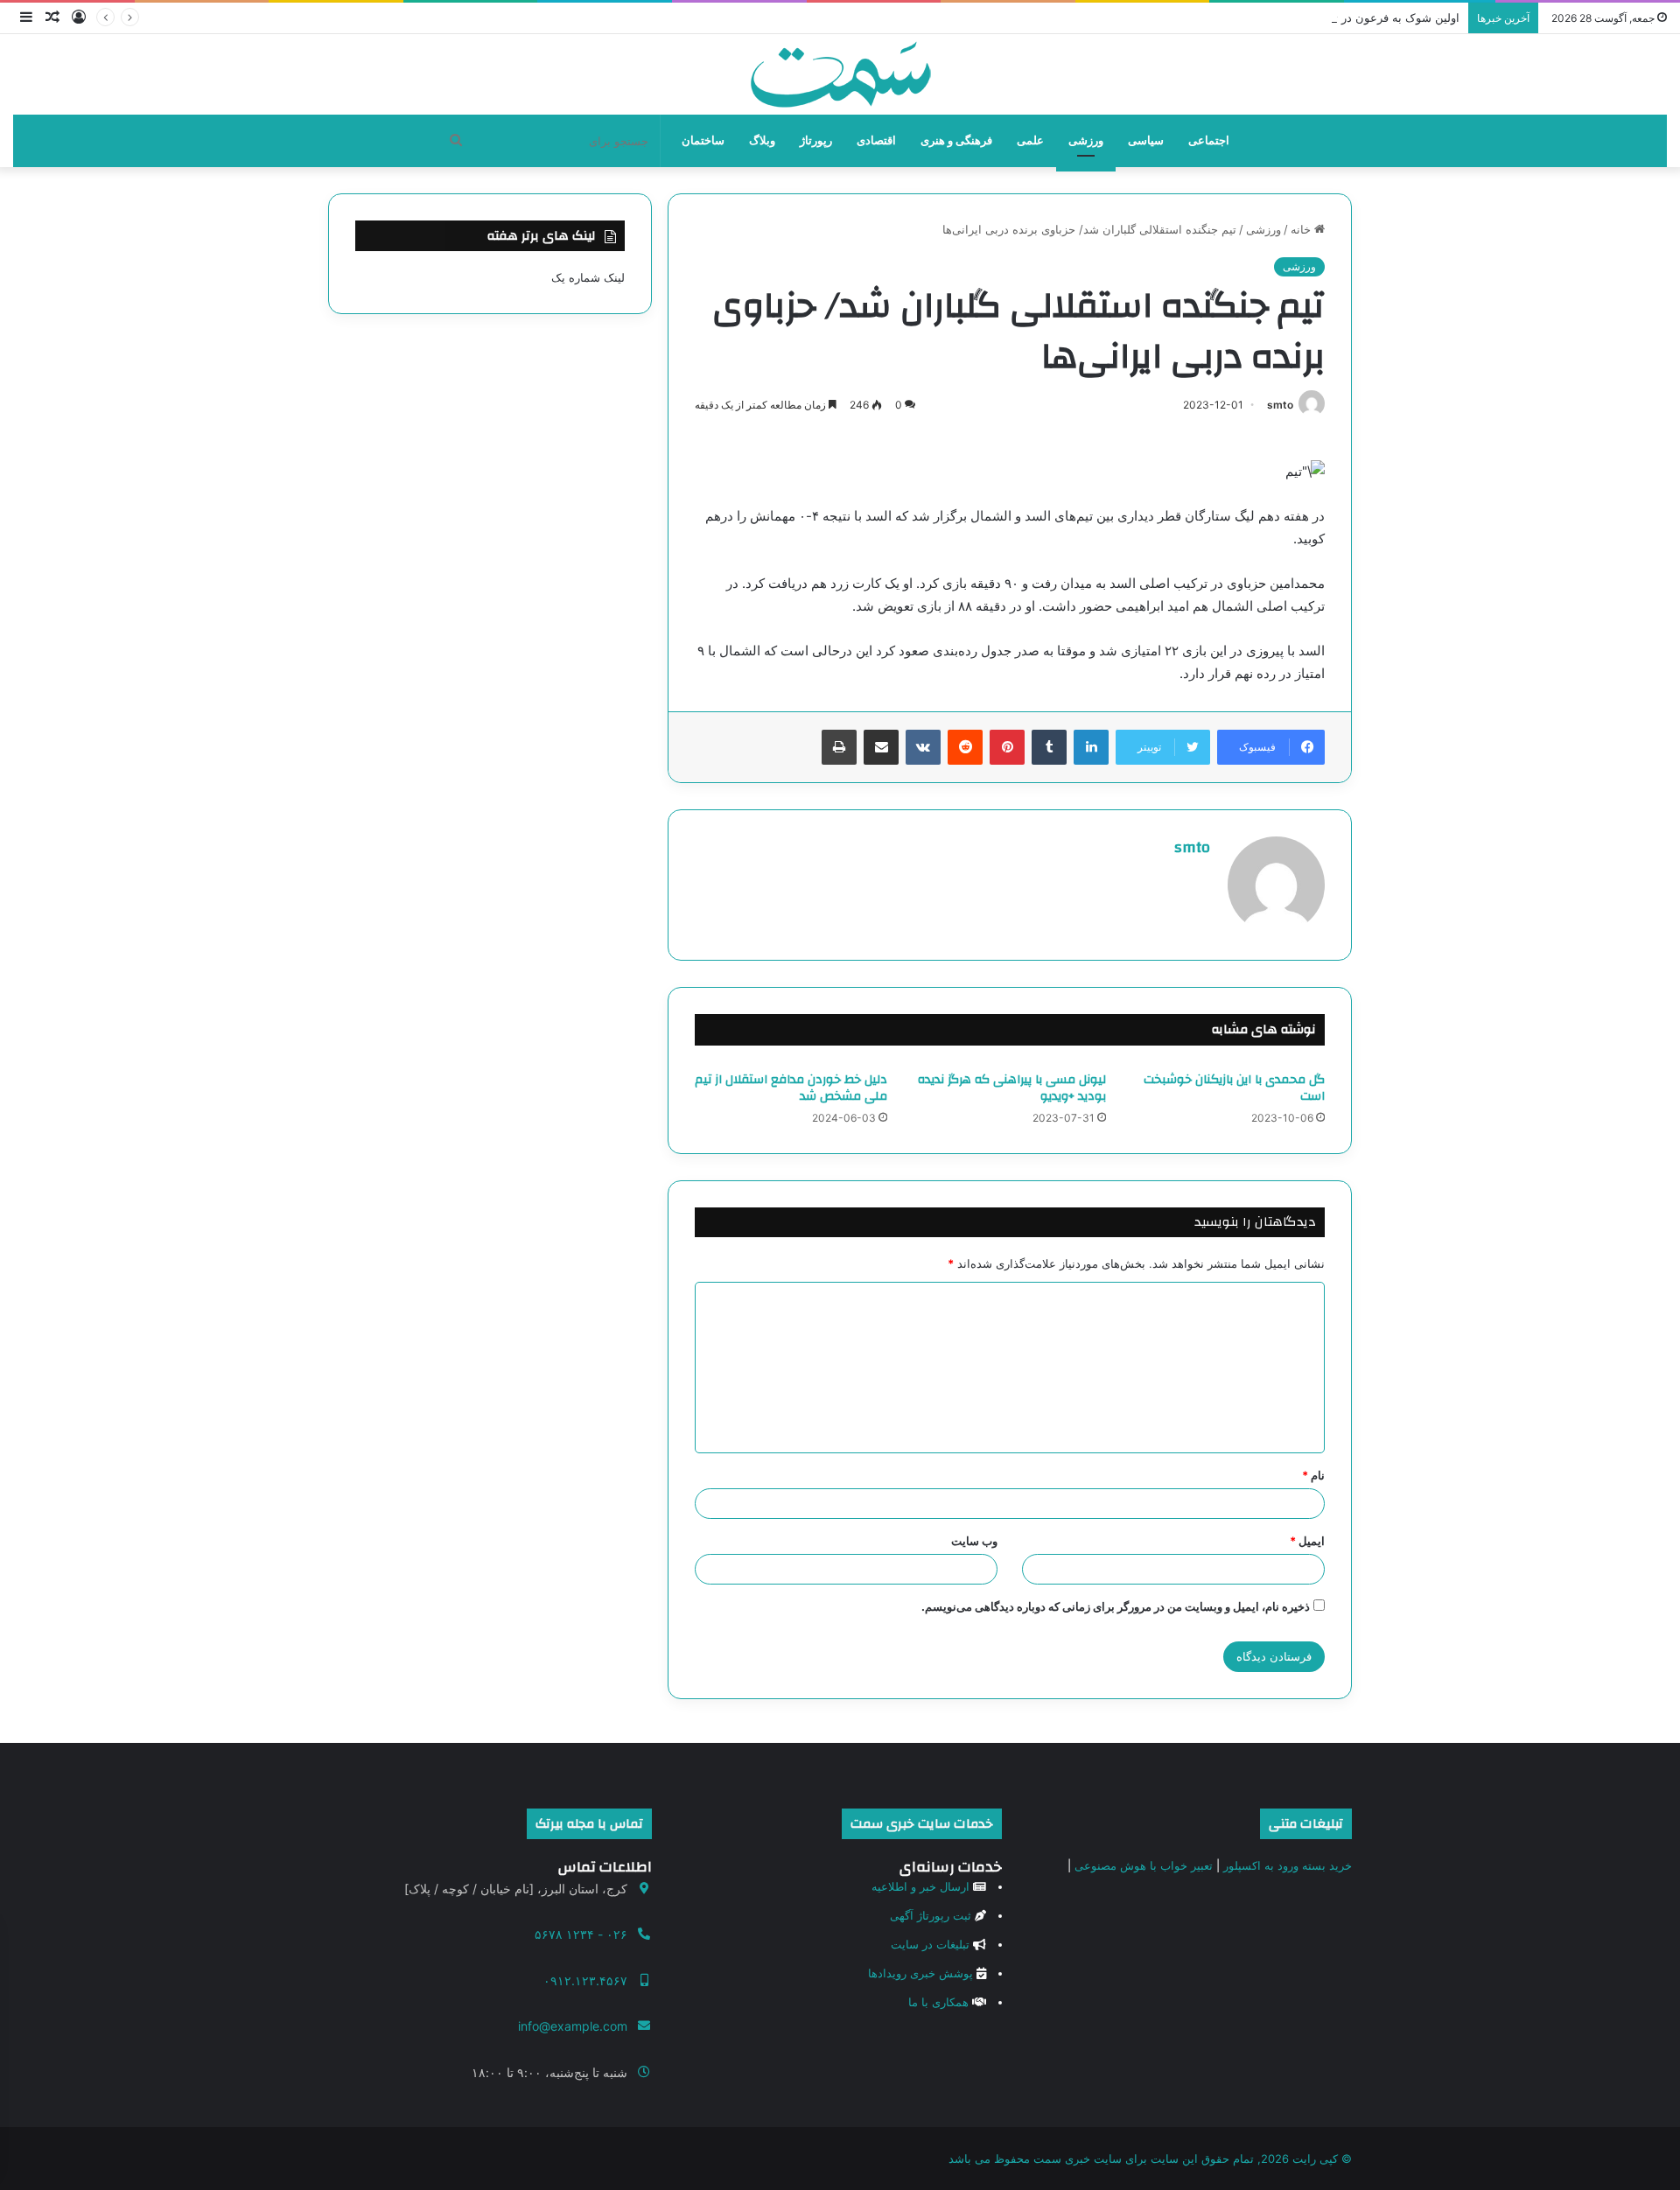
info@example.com (573, 2026)
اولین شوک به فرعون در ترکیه (1386, 17)
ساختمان (703, 140)
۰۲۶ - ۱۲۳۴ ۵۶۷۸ (581, 1934)
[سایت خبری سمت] (840, 74)
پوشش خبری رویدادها (920, 1973)
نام (1313, 1475)
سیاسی (1146, 140)
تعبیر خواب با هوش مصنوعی (1144, 1865)
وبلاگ (762, 140)
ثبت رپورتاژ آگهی (931, 1915)
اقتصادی (876, 140)
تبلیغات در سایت (930, 1944)
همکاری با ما (938, 2002)
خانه (1302, 229)
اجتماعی (1209, 140)
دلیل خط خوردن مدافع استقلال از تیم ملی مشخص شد (791, 1088)
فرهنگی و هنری (956, 140)
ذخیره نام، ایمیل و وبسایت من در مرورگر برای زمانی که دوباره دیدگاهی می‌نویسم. (1116, 1606)
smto (1280, 405)
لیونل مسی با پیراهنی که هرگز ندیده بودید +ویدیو (1012, 1088)
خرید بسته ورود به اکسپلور (1288, 1865)
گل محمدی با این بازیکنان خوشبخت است (1234, 1088)
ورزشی (1086, 140)
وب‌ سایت (974, 1541)
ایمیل (1307, 1541)
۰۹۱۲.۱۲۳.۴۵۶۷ (585, 1980)
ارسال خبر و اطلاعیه (920, 1886)
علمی (1030, 140)
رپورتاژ (816, 140)
